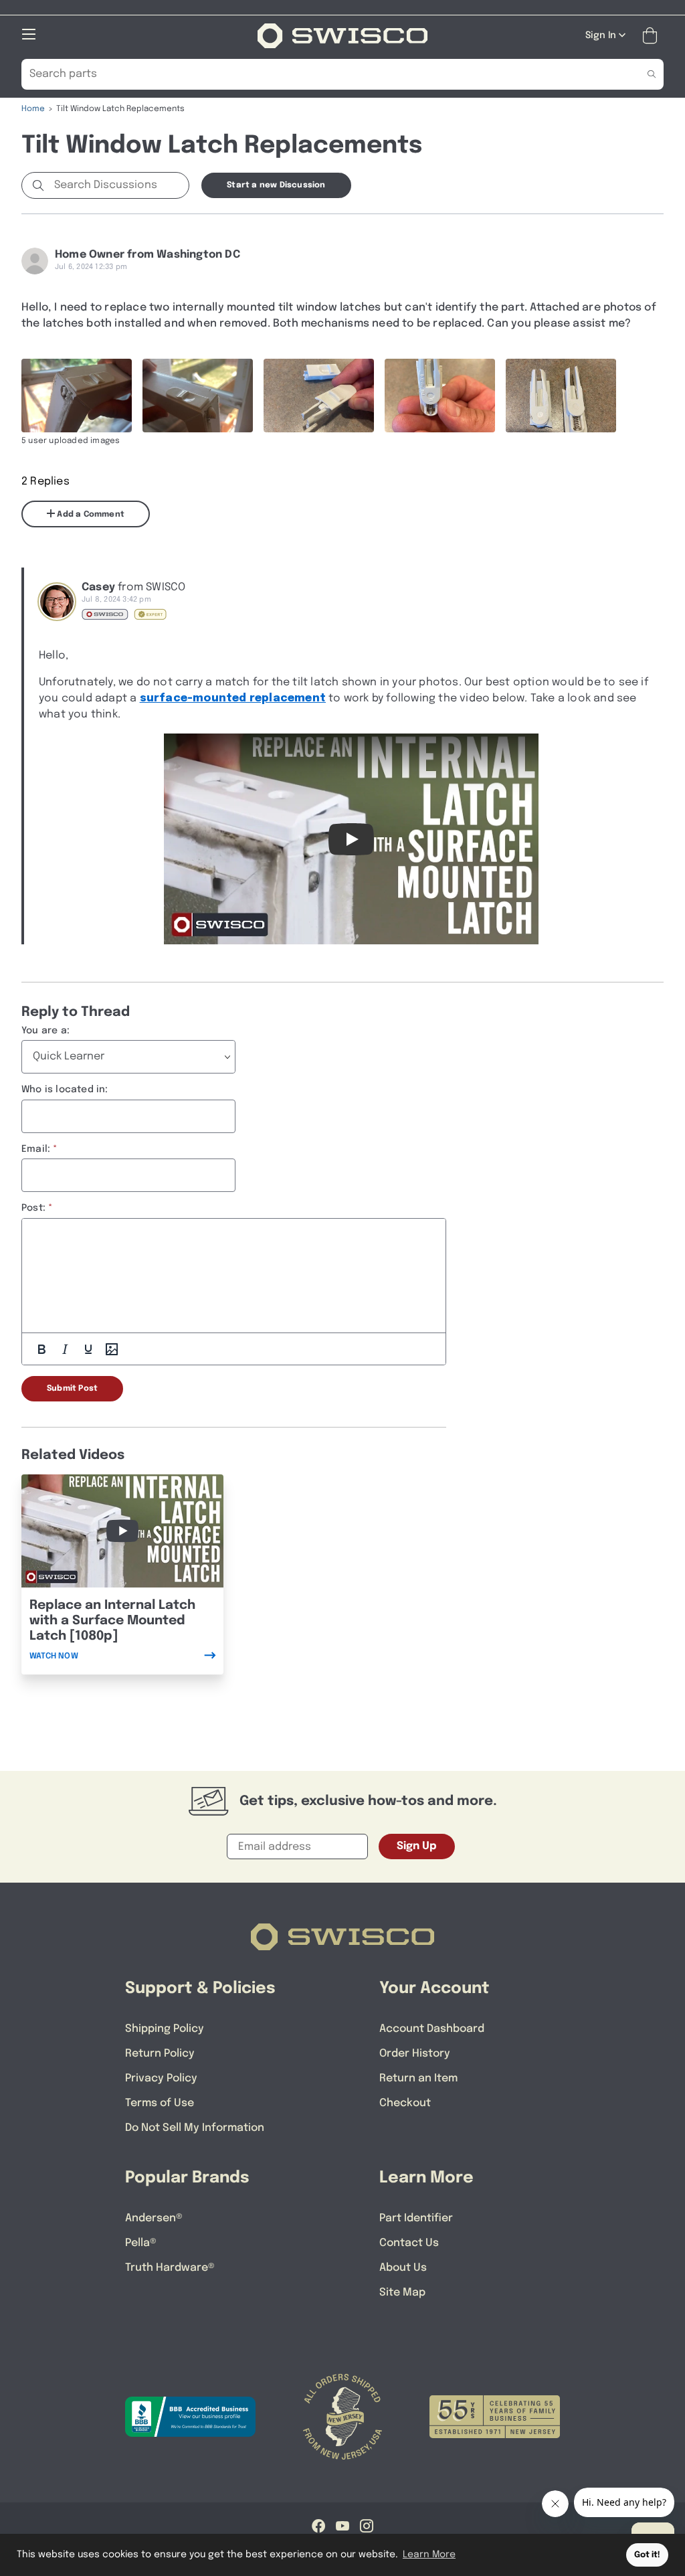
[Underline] (88, 1349)
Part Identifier (416, 2218)
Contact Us (409, 2243)
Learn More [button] (429, 2555)
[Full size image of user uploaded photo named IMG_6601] (561, 396)
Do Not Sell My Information (195, 2128)
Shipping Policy (165, 2029)
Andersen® (154, 2218)
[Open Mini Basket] (653, 36)
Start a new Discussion (276, 185)
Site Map (402, 2293)
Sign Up (417, 1846)
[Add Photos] (112, 1349)
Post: (33, 1208)
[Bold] (41, 1349)
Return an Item (418, 2078)
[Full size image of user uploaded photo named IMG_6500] (77, 396)
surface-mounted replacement (233, 698)
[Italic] (65, 1349)
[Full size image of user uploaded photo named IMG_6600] (440, 396)
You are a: (45, 1031)
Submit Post (72, 1389)
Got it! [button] (647, 2555)
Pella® (141, 2243)
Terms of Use (160, 2103)
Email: (36, 1149)
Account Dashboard (432, 2029)
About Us (403, 2268)
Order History (415, 2054)
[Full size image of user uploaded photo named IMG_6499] (198, 396)
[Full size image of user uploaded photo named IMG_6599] (319, 396)
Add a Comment (90, 515)
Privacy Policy (161, 2078)
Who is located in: (65, 1090)
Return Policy (160, 2054)
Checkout (405, 2103)
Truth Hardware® (170, 2268)
